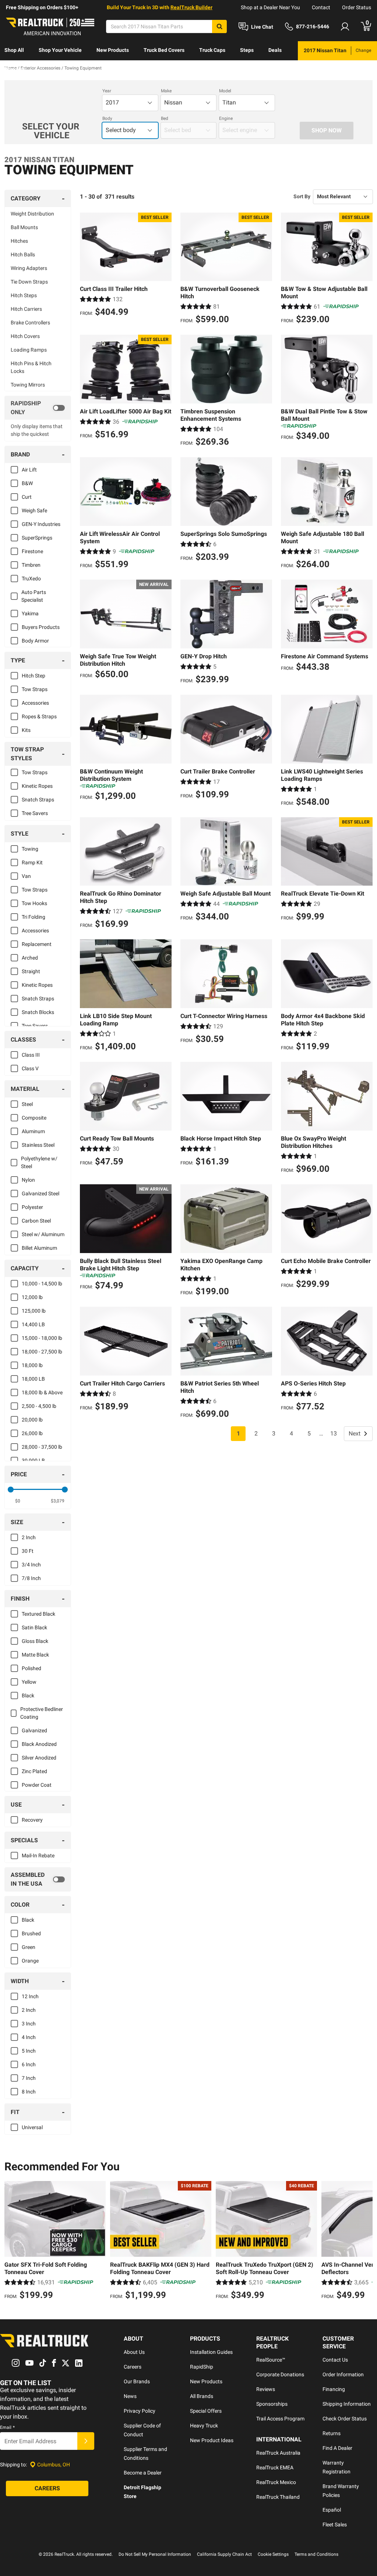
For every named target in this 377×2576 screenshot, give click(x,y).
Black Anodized (39, 1744)
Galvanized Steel (40, 1193)
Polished (31, 1668)
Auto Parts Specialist (34, 596)
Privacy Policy (140, 2411)
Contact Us (335, 2360)
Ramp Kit (32, 862)
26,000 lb (32, 1433)
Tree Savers (35, 813)
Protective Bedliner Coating (42, 1713)
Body (107, 118)
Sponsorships (272, 2404)
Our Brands (137, 2381)
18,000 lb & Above (42, 1392)
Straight (31, 971)
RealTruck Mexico (276, 2482)
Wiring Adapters (29, 268)
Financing (334, 2389)
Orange (30, 1961)
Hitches (19, 241)
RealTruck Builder (191, 7)
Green (29, 1947)
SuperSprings (37, 538)
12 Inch (30, 1996)
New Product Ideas (212, 2440)
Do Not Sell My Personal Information (155, 2554)
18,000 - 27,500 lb (42, 1352)
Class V (30, 1068)
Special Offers (206, 2411)
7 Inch (29, 2078)
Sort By (302, 196)
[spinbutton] (18, 1501)
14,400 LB (33, 1324)
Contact (321, 7)
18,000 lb (32, 1365)
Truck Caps (212, 50)
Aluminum (33, 1131)
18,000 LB (33, 1379)
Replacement (37, 944)
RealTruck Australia (278, 2453)
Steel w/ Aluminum (43, 1234)
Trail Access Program (280, 2419)
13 (334, 1433)
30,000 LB (33, 1460)
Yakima (30, 613)
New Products (113, 50)
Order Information (343, 2374)
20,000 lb (32, 1420)
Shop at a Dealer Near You (270, 7)
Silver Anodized (39, 1758)
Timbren (31, 565)
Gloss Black (35, 1641)
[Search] (219, 26)
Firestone (32, 551)
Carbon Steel (36, 1221)
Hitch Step (34, 676)
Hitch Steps (24, 295)
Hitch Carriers (26, 309)
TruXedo (31, 579)
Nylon (28, 1180)
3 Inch (29, 2024)
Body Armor (35, 641)
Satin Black (34, 1627)
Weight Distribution (32, 214)
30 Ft (28, 1551)
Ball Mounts (24, 227)
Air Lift (29, 470)
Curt (27, 497)
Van (26, 876)
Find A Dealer (337, 2448)
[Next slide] (365, 2241)
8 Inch (29, 2092)
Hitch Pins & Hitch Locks (31, 367)
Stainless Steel (38, 1145)
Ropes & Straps (39, 716)
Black (28, 1696)
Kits (26, 730)
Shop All (14, 50)
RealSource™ (271, 2360)
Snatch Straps (38, 800)
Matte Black (35, 1655)
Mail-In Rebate (38, 1855)
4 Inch (29, 2037)
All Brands (202, 2396)
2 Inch (29, 1537)
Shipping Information (347, 2404)
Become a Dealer (143, 2473)
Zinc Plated (34, 1771)
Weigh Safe (34, 510)
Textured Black (38, 1614)
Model (225, 91)
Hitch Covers (25, 336)
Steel (27, 1104)
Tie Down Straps (29, 282)
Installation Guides (211, 2352)
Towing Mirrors (28, 385)
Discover (15, 69)
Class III (31, 1055)
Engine (226, 118)
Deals (275, 50)
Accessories (35, 703)
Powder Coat (37, 1785)
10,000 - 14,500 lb (42, 1284)
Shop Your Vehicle (60, 50)
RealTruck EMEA (275, 2468)
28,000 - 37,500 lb (42, 1447)
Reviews (266, 2389)
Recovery (32, 1820)
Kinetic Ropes (37, 786)
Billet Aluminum (39, 1248)
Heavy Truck (204, 2426)
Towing (30, 849)
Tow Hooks (34, 903)
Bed (165, 118)
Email (7, 2427)
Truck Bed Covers (164, 50)
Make (166, 91)
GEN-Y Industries (41, 524)
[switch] (38, 408)
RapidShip (202, 2367)
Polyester (32, 1207)
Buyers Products (41, 627)
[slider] (11, 1490)
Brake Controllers (30, 323)
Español (332, 2510)
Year (107, 91)
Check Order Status (345, 2419)
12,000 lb (32, 1297)
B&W (27, 483)
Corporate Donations (280, 2374)
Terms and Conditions (316, 2554)
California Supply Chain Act (224, 2554)
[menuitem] (14, 51)
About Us (134, 2352)
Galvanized (34, 1730)
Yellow (29, 1682)
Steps (247, 50)
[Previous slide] (12, 2241)
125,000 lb (34, 1311)
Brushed (31, 1933)
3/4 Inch (31, 1565)
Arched (30, 958)
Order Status (357, 7)
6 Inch (29, 2064)
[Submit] (86, 2441)
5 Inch (29, 2051)
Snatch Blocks (38, 1012)
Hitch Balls (23, 255)
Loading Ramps (29, 350)
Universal (32, 2127)
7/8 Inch (31, 1578)
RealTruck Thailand (278, 2497)
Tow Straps (35, 689)
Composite (34, 1118)
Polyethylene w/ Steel (39, 1162)
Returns (332, 2433)
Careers (133, 2367)
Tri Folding (34, 917)
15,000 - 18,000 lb (42, 1338)
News (130, 2396)
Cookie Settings (273, 2554)
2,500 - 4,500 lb (39, 1406)
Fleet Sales (335, 2525)
